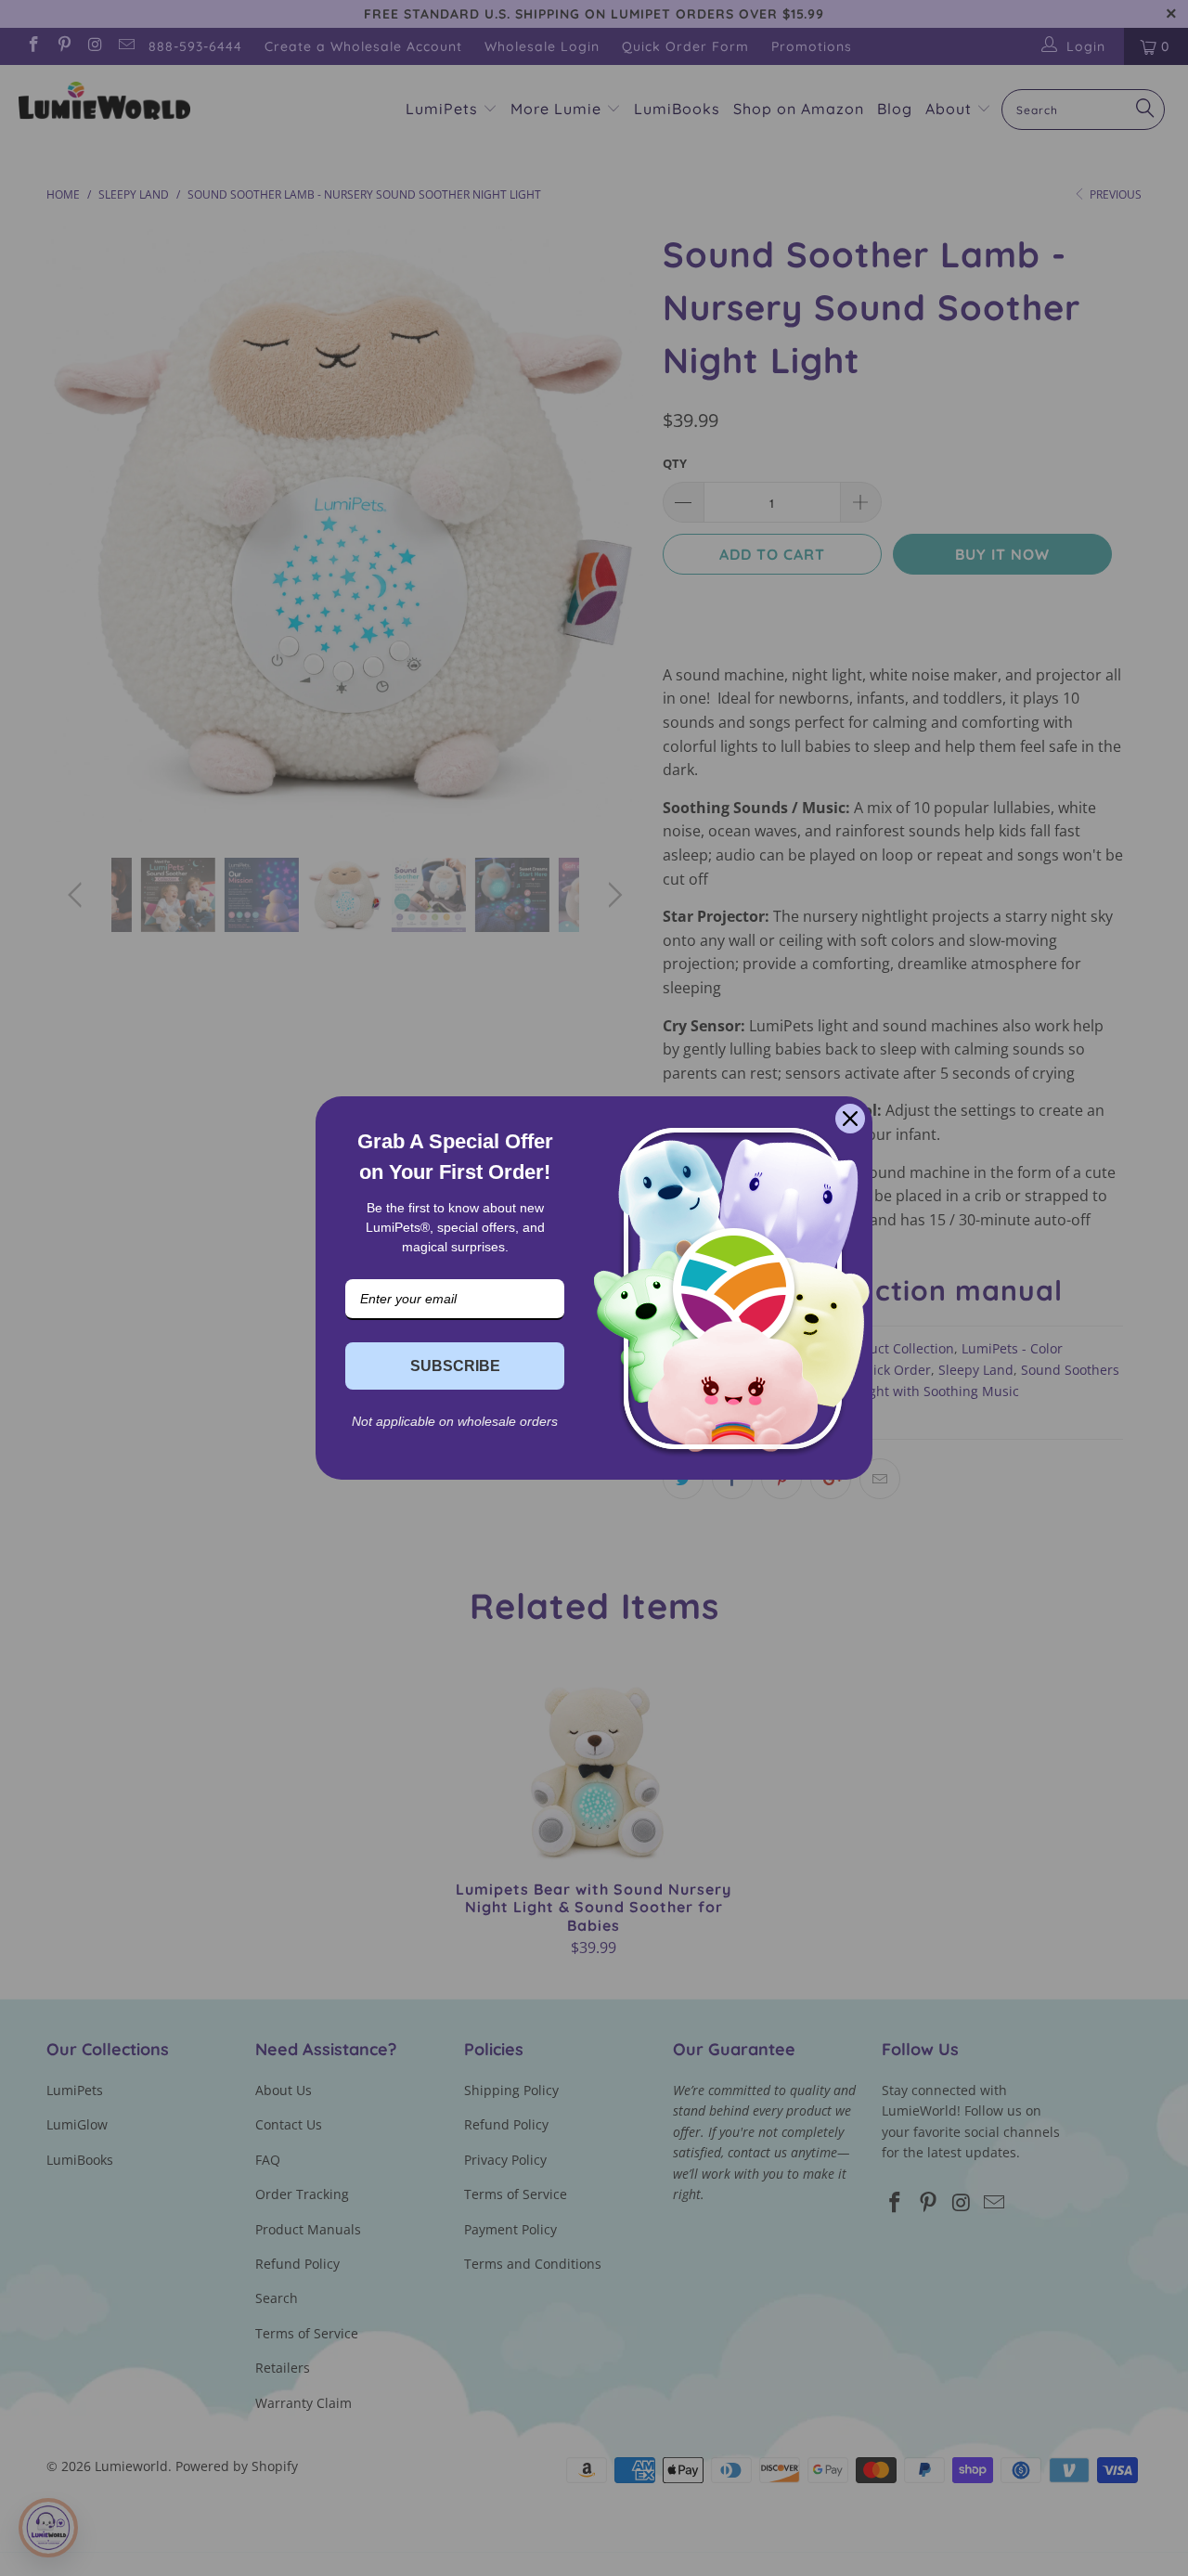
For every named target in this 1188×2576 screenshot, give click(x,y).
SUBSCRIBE (455, 1366)
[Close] (850, 1119)
